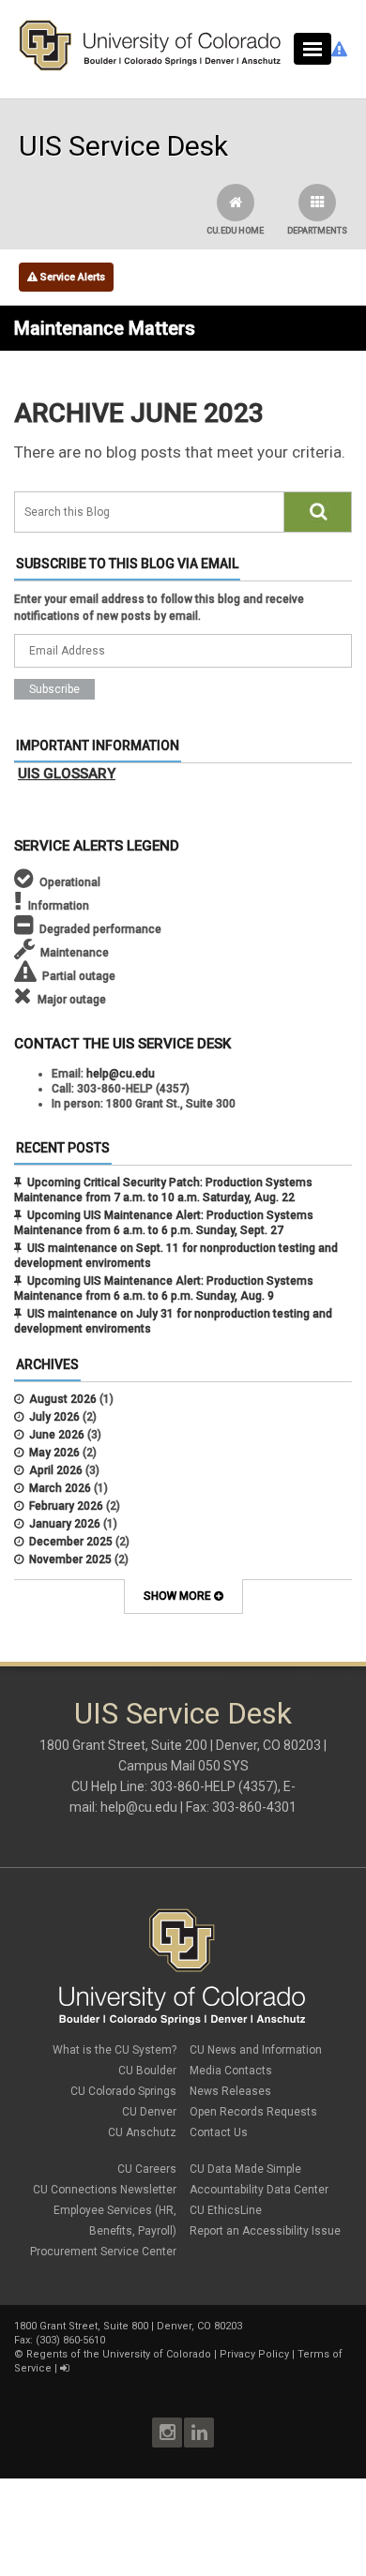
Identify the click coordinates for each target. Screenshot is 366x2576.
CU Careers (147, 2169)
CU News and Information (256, 2050)
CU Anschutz (142, 2132)
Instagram (167, 2433)
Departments (317, 231)
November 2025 (70, 1559)
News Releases (230, 2091)
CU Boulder (147, 2071)
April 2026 (56, 1470)
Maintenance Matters (105, 328)
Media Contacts (231, 2071)
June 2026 (57, 1435)
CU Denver (149, 2112)
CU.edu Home (235, 231)
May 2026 (54, 1453)
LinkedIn (199, 2433)
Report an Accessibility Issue (265, 2231)
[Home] (150, 67)
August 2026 (63, 1399)
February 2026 (66, 1506)
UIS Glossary (67, 774)
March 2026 (60, 1488)
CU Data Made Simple (245, 2169)
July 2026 (54, 1417)
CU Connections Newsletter (105, 2190)
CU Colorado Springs (123, 2091)
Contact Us (219, 2132)
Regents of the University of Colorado (119, 2354)
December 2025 (71, 1542)
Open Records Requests (253, 2112)
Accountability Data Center (259, 2190)
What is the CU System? (114, 2050)
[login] (64, 2368)
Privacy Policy (254, 2354)
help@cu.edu (121, 1074)
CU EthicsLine (226, 2210)
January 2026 (65, 1524)
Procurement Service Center (103, 2252)
